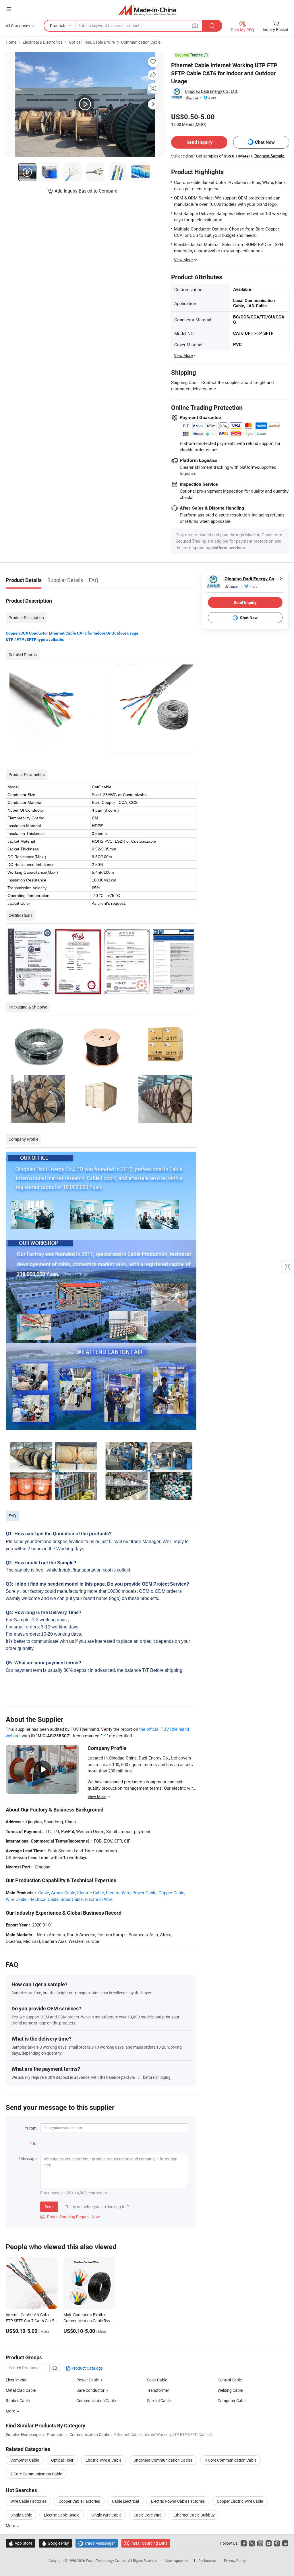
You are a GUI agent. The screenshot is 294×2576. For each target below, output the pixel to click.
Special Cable (159, 2401)
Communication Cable (141, 42)
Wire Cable (16, 1899)
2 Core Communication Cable (36, 2474)
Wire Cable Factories (28, 2501)
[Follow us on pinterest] (277, 2543)
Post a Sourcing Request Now (70, 2217)
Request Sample (269, 156)
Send (49, 2207)
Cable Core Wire (147, 2515)
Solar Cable (72, 1899)
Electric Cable (91, 1893)
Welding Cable (230, 2390)
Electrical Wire (99, 1899)
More (11, 2526)
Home (11, 42)
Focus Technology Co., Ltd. (107, 2560)
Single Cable (21, 2515)
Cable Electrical (125, 2501)
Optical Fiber (62, 2460)
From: (32, 2128)
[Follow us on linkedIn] (285, 2543)
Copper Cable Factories (79, 2501)
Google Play (55, 2543)
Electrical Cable (43, 1899)
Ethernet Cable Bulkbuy (194, 2515)
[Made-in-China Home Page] (147, 10)
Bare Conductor (90, 2390)
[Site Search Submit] (212, 26)
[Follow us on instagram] (260, 2543)
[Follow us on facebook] (244, 2543)
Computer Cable (232, 2401)
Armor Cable (63, 1893)
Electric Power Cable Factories (178, 2501)
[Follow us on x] (252, 2543)
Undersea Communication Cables (163, 2460)
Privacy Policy (235, 2560)
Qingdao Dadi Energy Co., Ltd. (211, 91)
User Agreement (178, 2560)
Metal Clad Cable (21, 2390)
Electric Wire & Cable (104, 2460)
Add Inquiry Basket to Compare (86, 191)
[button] (9, 9)
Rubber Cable (18, 2401)
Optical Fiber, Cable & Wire (92, 42)
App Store (20, 2543)
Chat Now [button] (265, 142)
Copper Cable (171, 1893)
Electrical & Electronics (43, 42)
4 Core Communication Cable (231, 2460)
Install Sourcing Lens (149, 2543)
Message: (29, 2159)
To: (35, 2143)
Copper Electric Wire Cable (240, 2501)
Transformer (158, 2390)
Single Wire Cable (106, 2515)
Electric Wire (118, 1893)
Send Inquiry (199, 142)
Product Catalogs (87, 2368)
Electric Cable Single (62, 2515)
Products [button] (58, 25)
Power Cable (144, 1893)
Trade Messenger (97, 2543)
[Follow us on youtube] (269, 2543)
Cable (44, 1893)
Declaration (207, 2560)
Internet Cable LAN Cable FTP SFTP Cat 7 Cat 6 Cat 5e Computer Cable (31, 2321)
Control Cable (230, 2380)
